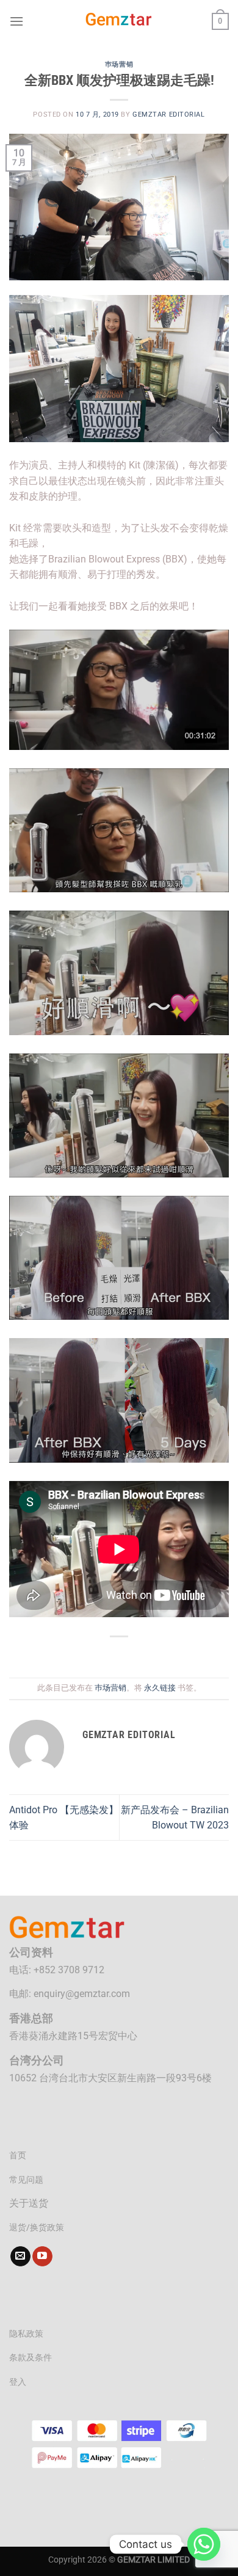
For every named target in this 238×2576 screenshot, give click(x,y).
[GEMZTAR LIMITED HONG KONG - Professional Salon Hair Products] (119, 21)
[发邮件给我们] (20, 2257)
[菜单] (16, 21)
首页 (18, 2156)
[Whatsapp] (204, 2544)
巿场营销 (119, 64)
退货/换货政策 (37, 2228)
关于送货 (29, 2203)
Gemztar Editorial (169, 115)
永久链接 (160, 1688)
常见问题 (26, 2180)
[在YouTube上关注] (42, 2257)
